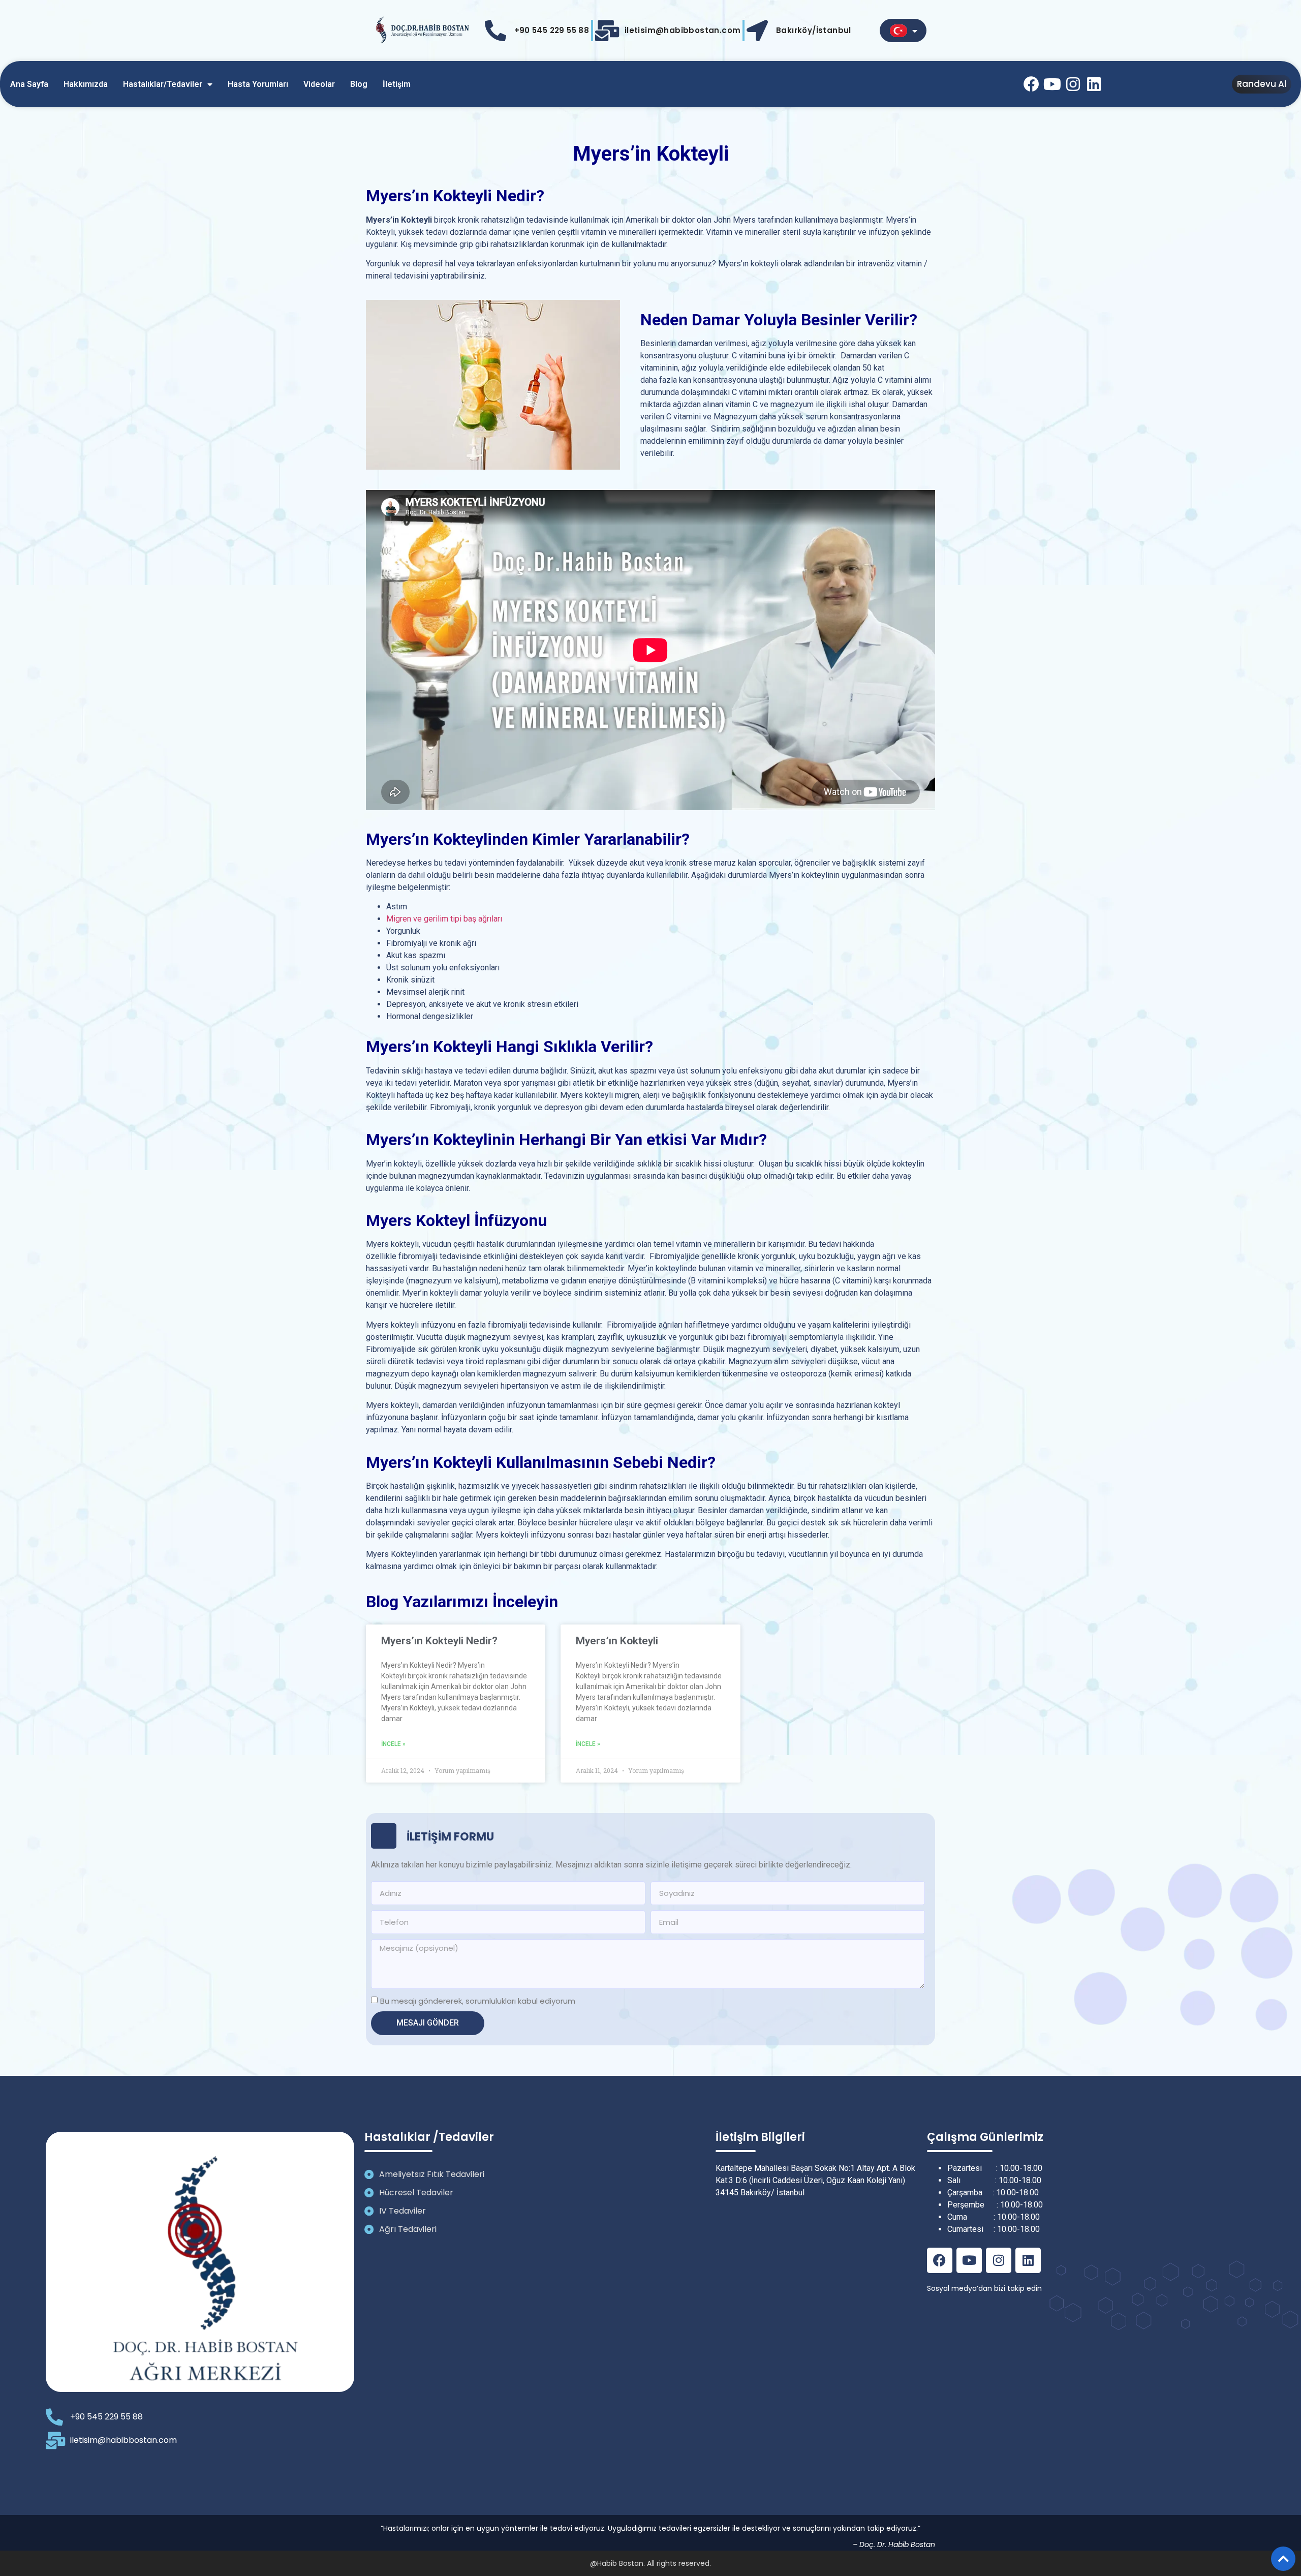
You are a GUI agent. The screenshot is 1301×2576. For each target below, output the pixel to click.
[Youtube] (1052, 84)
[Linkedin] (1094, 84)
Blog (359, 84)
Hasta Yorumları (258, 84)
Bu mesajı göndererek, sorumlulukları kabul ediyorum (478, 2001)
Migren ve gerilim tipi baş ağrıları (444, 919)
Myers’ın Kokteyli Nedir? (439, 1641)
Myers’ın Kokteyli (617, 1641)
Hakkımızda (86, 84)
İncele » (393, 1744)
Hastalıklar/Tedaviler (163, 84)
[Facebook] (1031, 84)
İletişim (397, 84)
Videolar (319, 84)
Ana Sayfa (29, 84)
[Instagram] (1073, 84)
